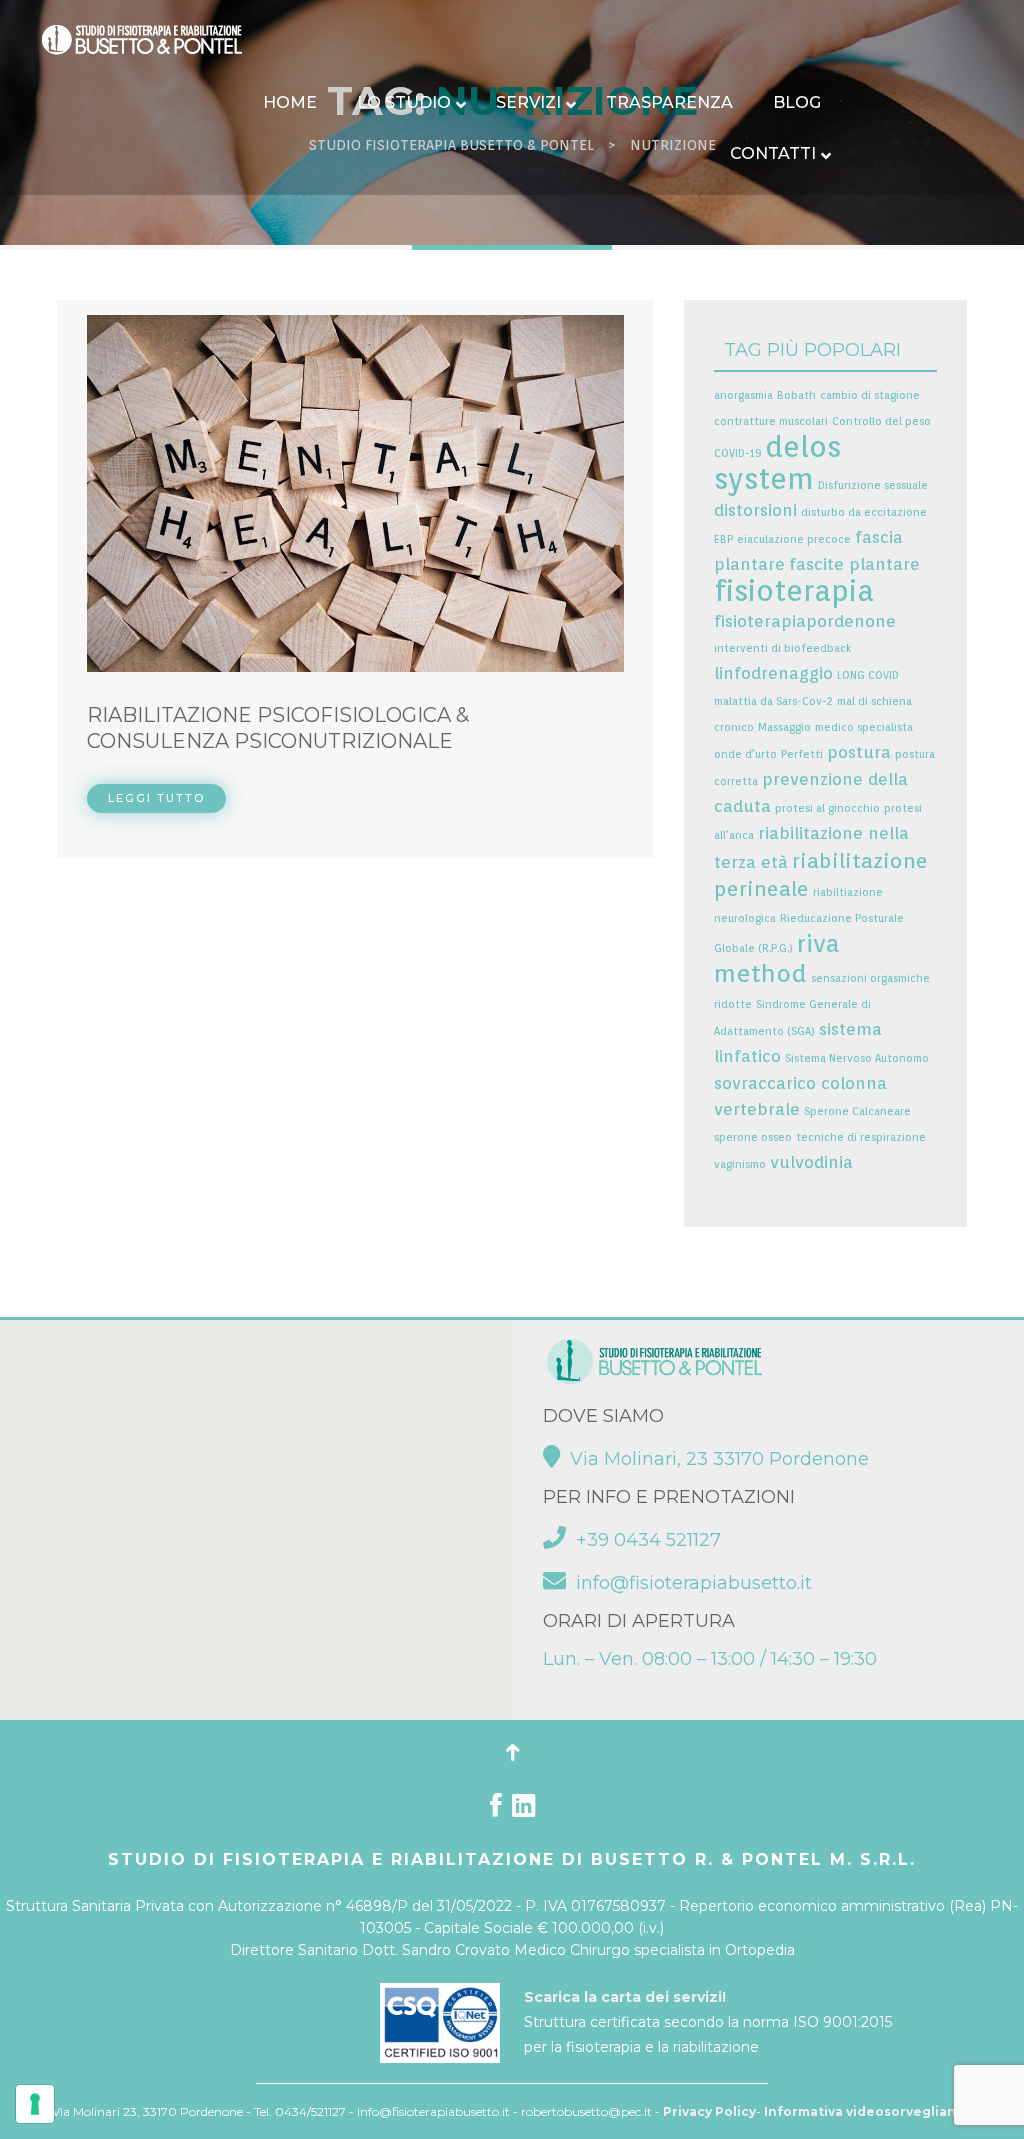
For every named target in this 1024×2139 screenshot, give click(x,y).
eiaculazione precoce (794, 539)
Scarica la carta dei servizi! (625, 1997)
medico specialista (864, 727)
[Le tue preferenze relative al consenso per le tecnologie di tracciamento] (35, 2104)
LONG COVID (868, 675)
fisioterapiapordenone (805, 621)
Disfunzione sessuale (873, 485)
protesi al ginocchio (827, 808)
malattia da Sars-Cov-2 (773, 701)
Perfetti (802, 754)
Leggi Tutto (156, 798)
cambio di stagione (870, 395)
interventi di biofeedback (782, 648)
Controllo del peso (881, 421)
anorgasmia (743, 395)
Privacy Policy (709, 2111)
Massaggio (784, 727)
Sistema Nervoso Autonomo (857, 1058)
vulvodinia (811, 1162)
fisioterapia (794, 590)
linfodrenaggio (773, 673)
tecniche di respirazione (861, 1137)
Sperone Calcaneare (857, 1111)
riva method (776, 958)
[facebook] (496, 1810)
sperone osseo (753, 1137)
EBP (723, 539)
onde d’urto (745, 754)
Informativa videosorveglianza (868, 2111)
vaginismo (740, 1164)
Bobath (796, 395)
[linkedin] (523, 1810)
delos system (777, 462)
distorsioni (755, 510)
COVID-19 (737, 453)
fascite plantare (854, 564)
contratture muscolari (771, 421)
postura (859, 752)
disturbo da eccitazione (864, 512)
